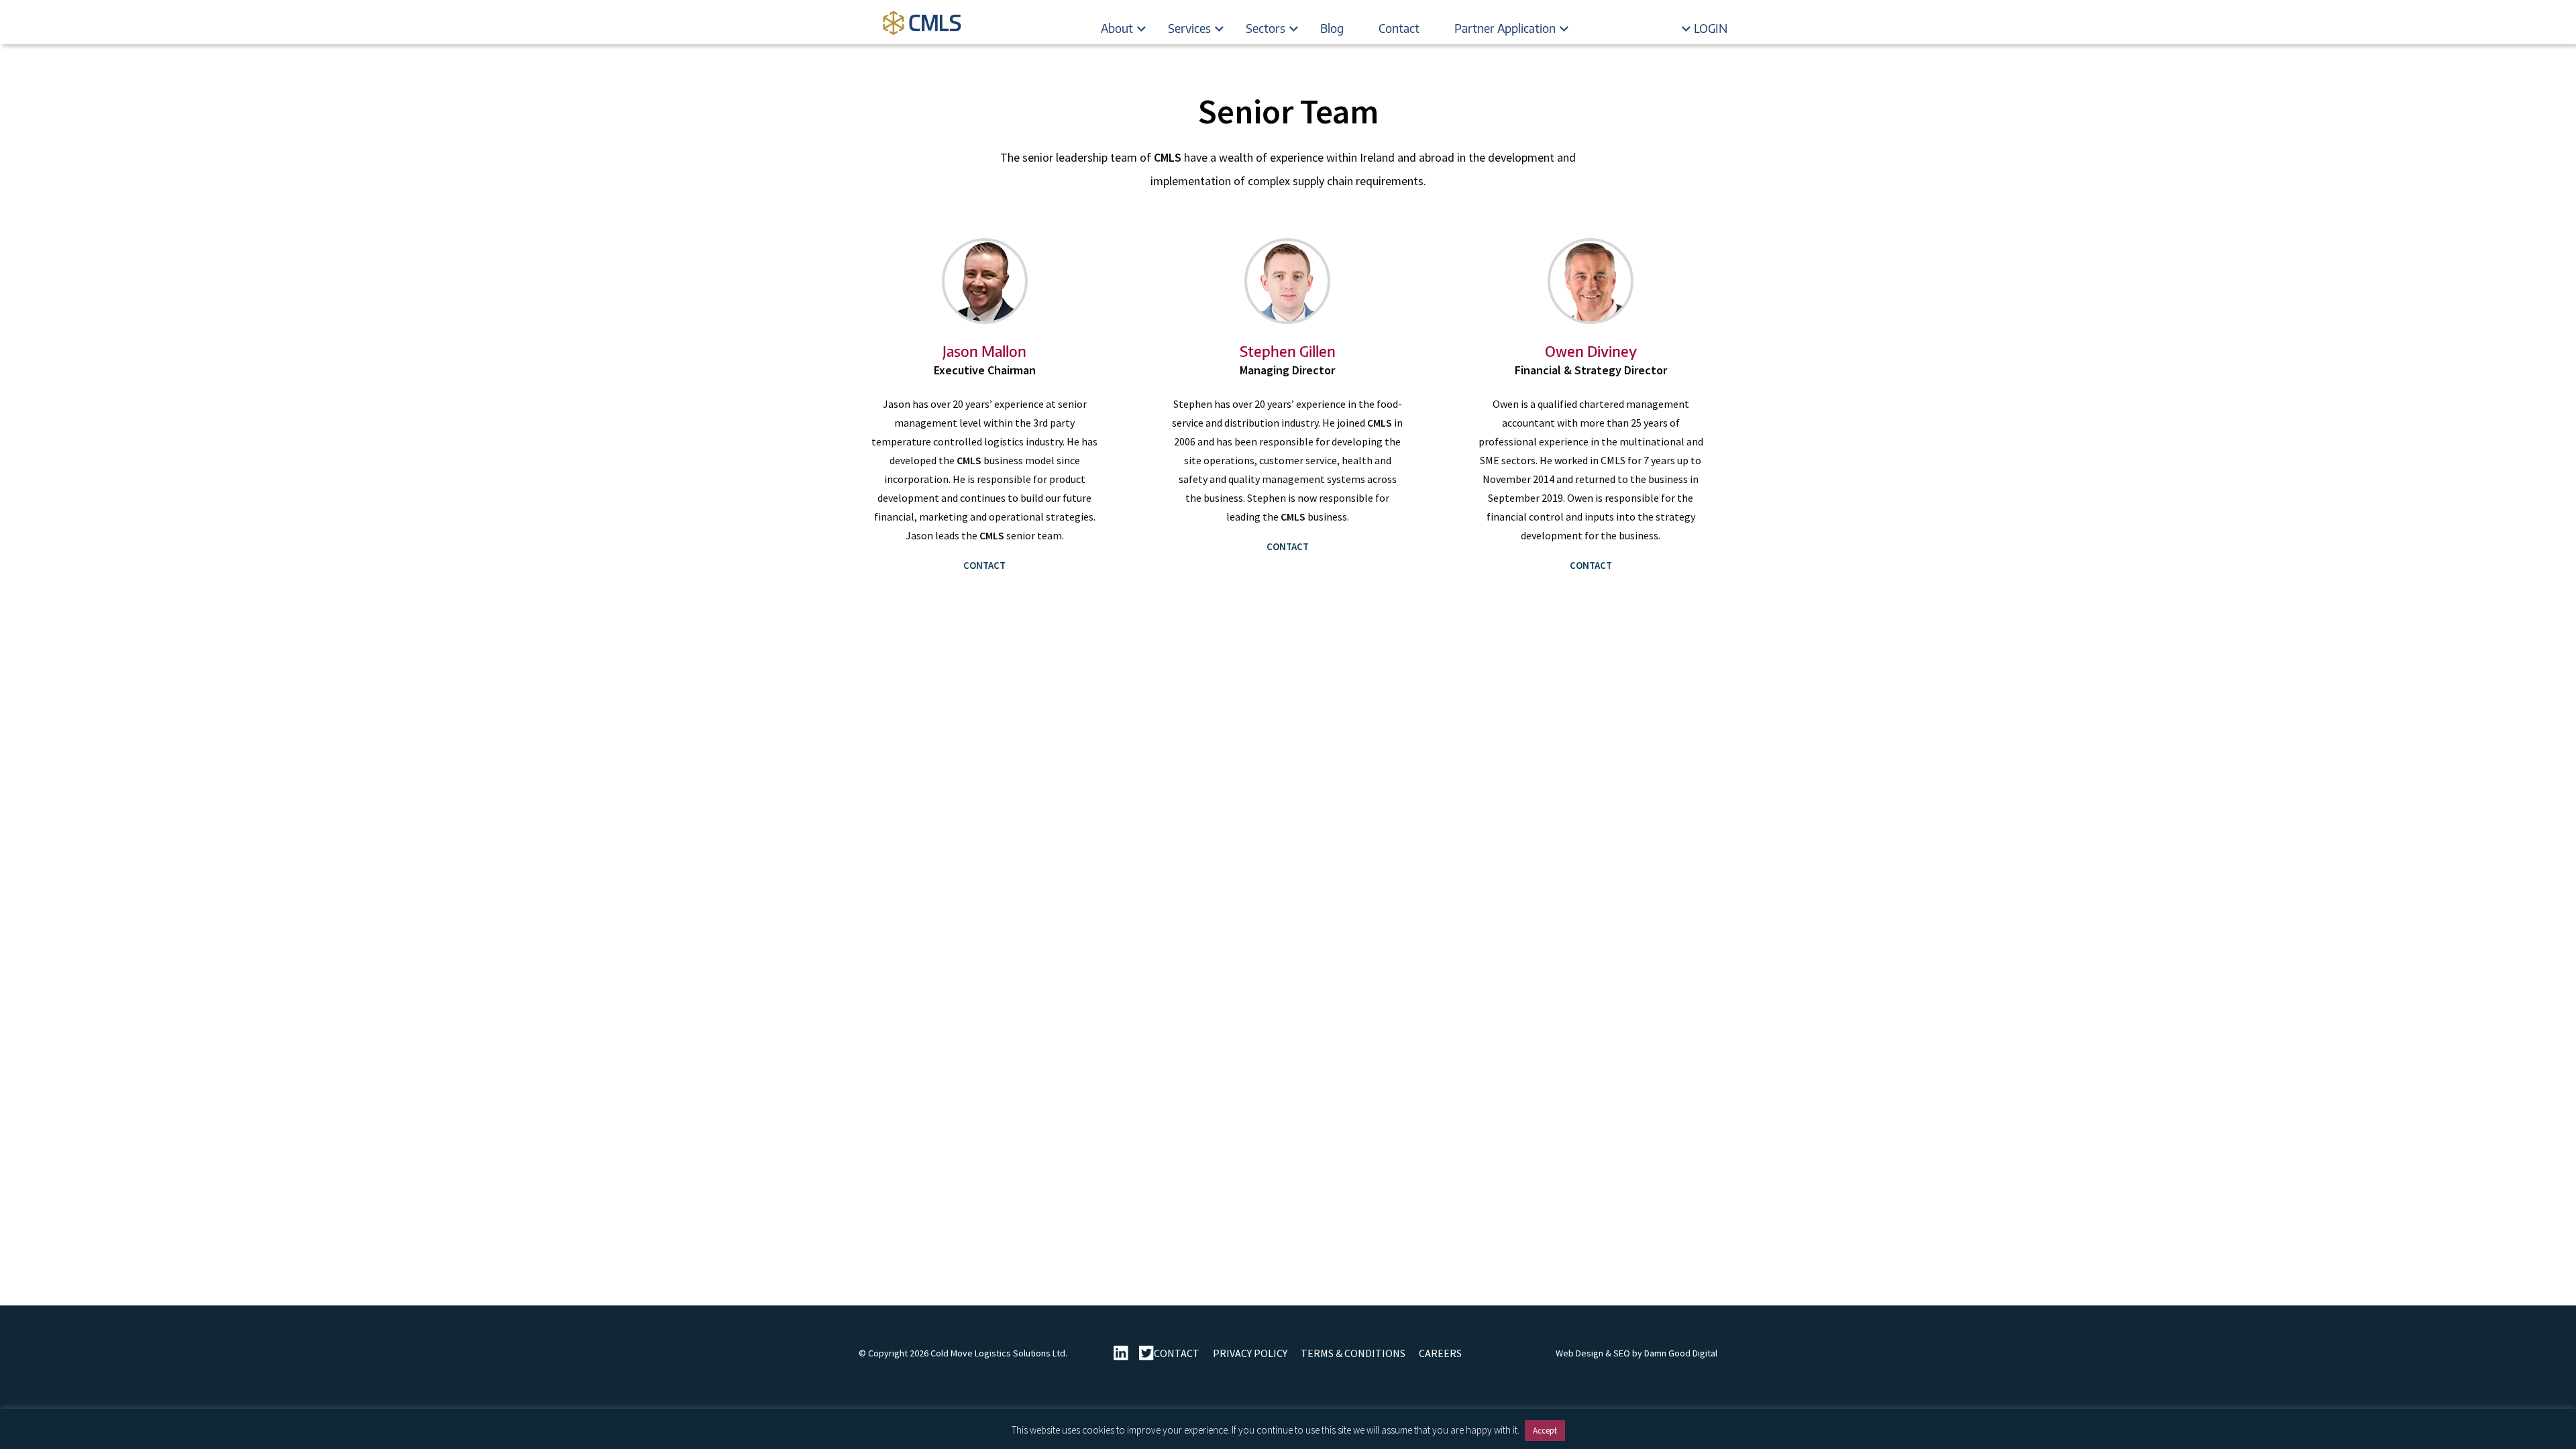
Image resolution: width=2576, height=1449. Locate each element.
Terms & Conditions (1353, 1353)
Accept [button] (1545, 1431)
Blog (1332, 28)
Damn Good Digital (1681, 1353)
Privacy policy (1250, 1353)
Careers (1440, 1353)
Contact (1399, 28)
